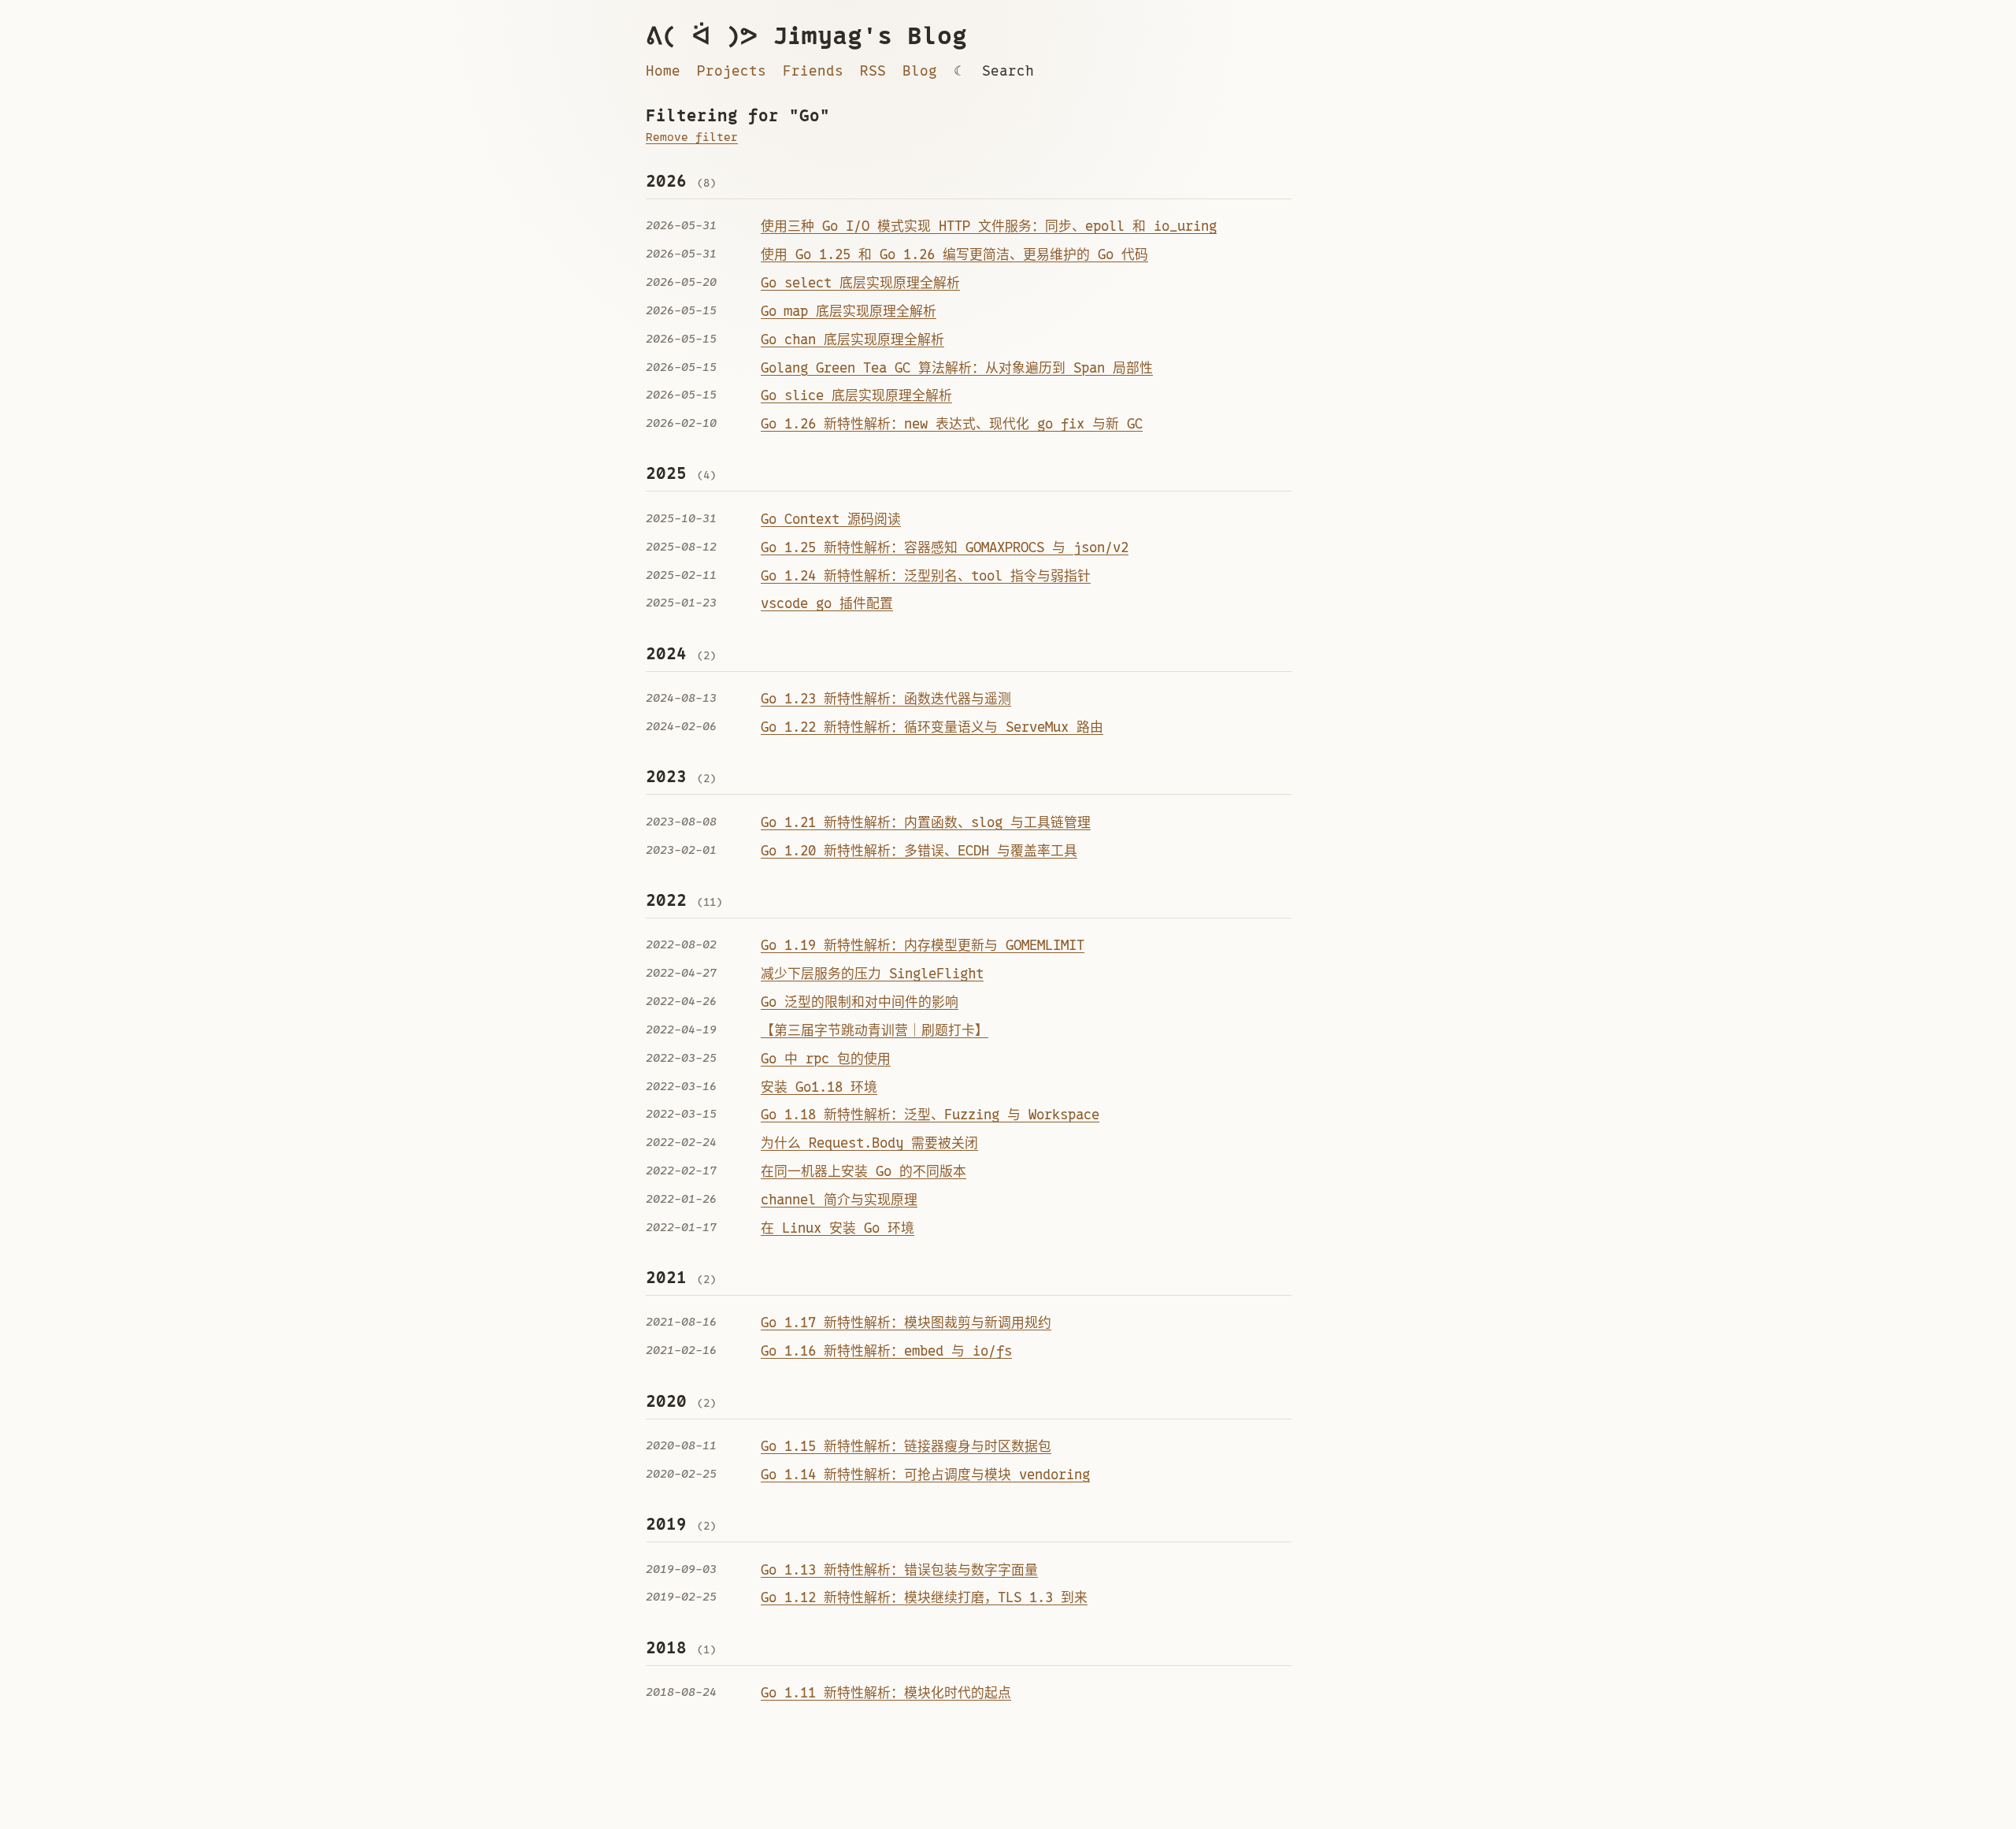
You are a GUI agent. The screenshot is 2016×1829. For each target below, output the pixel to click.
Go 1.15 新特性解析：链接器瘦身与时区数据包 (906, 1446)
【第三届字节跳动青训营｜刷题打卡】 (875, 1030)
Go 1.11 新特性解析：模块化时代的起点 (886, 1693)
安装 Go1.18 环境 (819, 1087)
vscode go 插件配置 (827, 603)
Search (1008, 71)
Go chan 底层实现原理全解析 (852, 339)
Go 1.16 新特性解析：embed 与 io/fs (886, 1351)
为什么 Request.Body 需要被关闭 (869, 1143)
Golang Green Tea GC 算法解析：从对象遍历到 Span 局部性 (957, 368)
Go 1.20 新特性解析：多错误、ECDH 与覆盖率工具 (919, 851)
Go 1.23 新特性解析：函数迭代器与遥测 (886, 699)
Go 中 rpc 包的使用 (826, 1059)
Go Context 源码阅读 (831, 519)
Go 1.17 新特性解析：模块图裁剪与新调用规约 (906, 1323)
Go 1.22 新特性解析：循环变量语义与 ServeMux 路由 (932, 727)
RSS (873, 71)
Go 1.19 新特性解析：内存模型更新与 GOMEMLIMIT (923, 945)
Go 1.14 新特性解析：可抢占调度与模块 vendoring (925, 1475)
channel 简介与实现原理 (839, 1200)
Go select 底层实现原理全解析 (860, 283)
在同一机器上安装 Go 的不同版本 (863, 1171)
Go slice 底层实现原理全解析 (856, 395)
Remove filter (692, 137)
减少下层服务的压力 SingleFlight (872, 974)
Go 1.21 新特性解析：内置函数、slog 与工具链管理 (926, 822)
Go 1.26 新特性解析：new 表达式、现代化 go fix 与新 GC (952, 424)
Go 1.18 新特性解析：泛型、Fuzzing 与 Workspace (930, 1115)
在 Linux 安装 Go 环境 (838, 1228)
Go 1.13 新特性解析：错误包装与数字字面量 (899, 1570)
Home (663, 71)
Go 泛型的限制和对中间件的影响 (860, 1002)
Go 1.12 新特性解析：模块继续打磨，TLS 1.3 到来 (924, 1597)
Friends (813, 71)
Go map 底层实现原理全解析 (849, 311)
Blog (920, 71)
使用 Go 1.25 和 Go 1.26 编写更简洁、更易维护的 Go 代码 (954, 254)
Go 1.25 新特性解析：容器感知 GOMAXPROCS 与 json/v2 (945, 547)
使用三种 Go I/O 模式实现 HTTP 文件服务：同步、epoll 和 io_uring (989, 226)
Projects (732, 71)
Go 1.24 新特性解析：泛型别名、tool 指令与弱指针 (926, 576)
